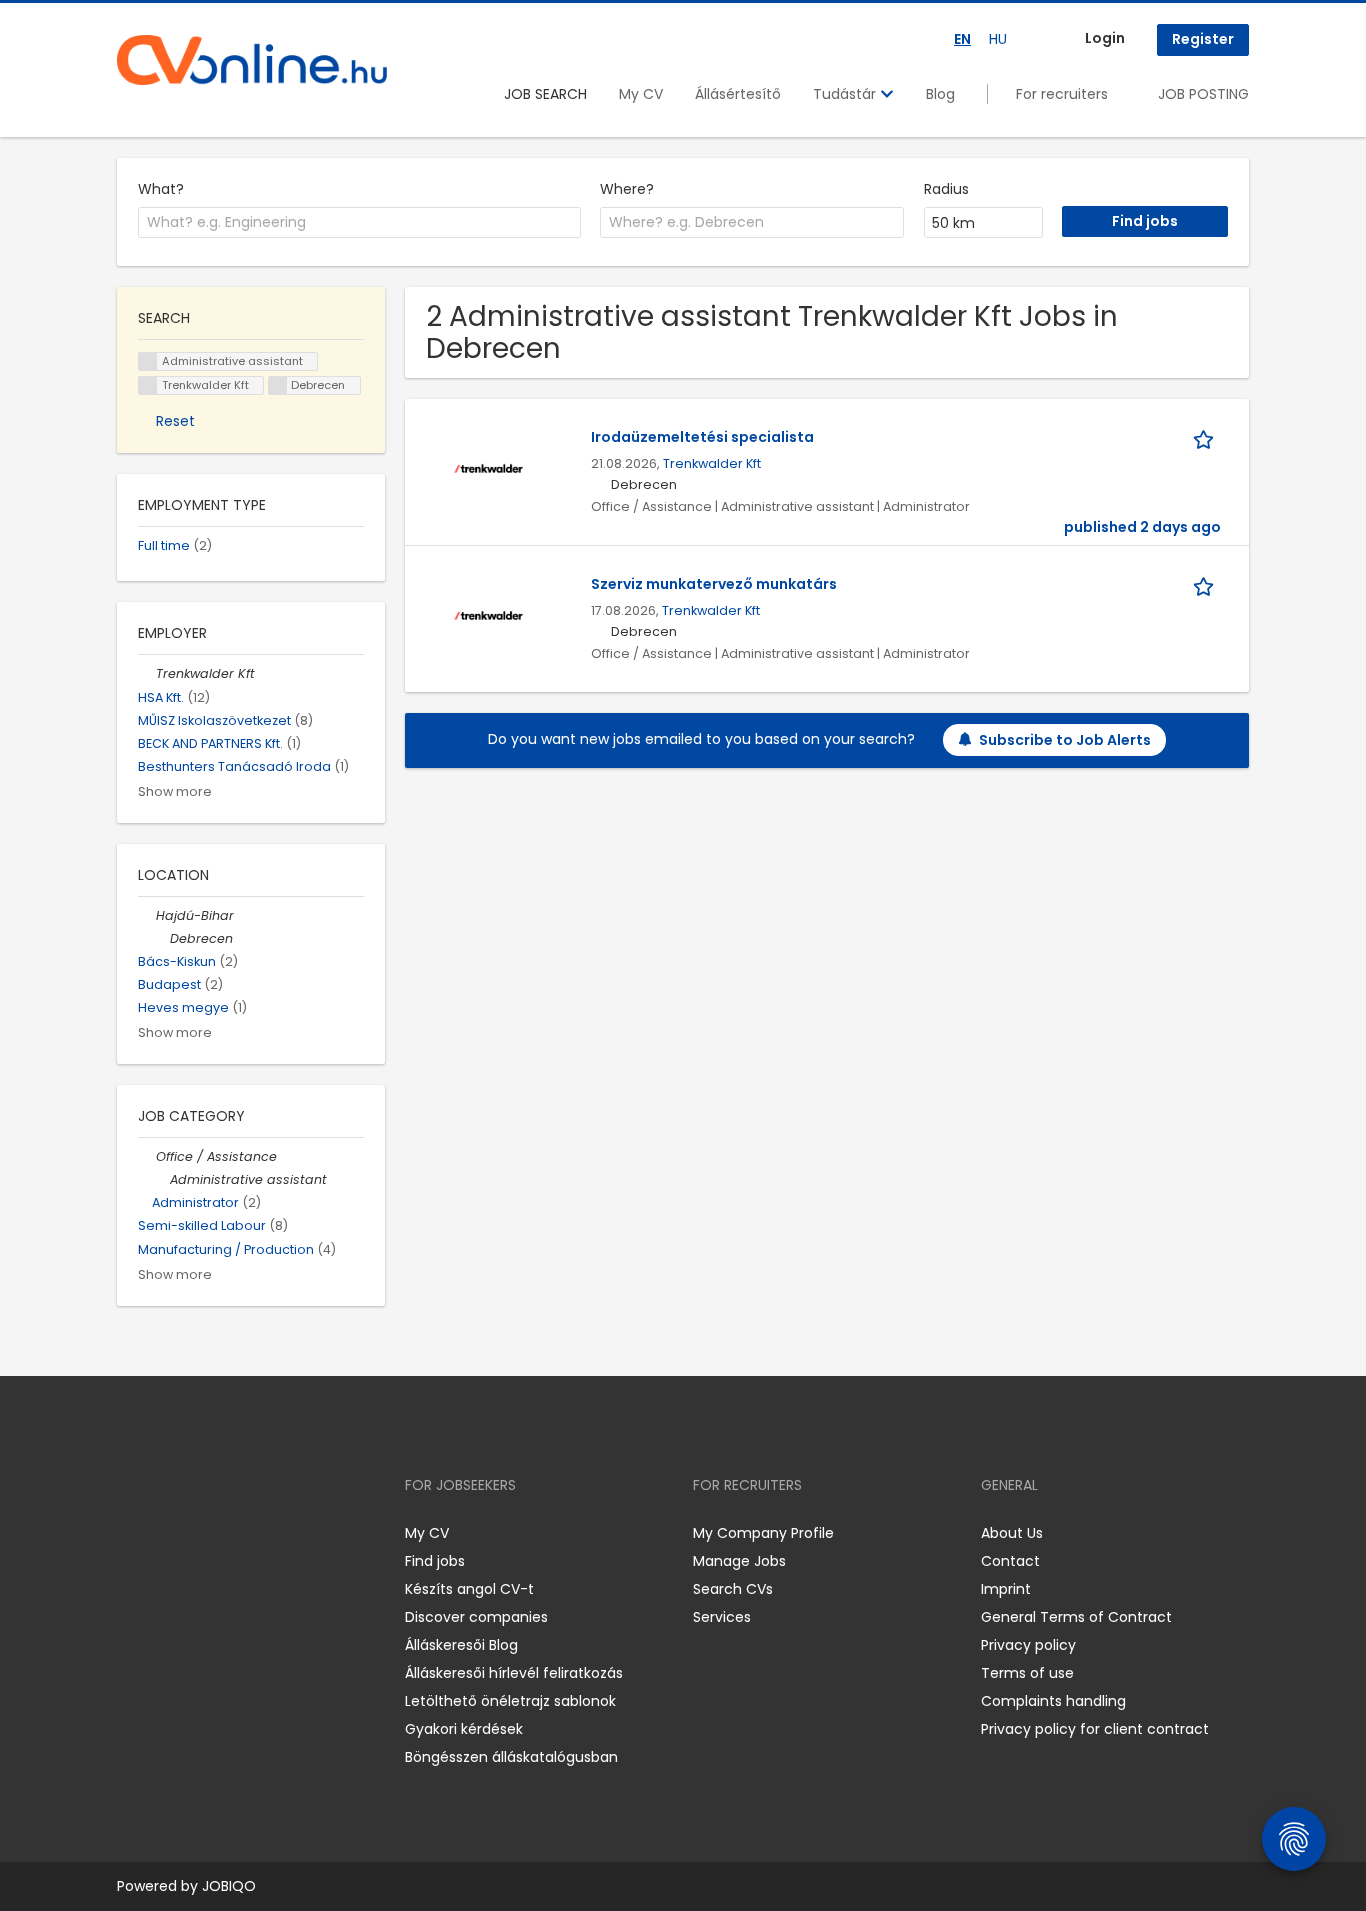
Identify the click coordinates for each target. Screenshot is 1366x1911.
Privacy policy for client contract (1095, 1729)
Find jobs (435, 1561)
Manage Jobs (739, 1561)
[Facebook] (131, 1532)
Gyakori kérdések (464, 1729)
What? (161, 189)
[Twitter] (227, 1532)
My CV (641, 94)
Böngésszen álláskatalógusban (511, 1757)
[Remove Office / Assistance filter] (147, 1156)
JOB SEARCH (545, 94)
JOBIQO (229, 1886)
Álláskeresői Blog (461, 1645)
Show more (175, 791)
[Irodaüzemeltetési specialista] (488, 468)
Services (722, 1617)
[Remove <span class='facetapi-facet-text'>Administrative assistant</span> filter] (148, 361)
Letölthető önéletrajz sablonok (510, 1701)
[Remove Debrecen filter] (161, 938)
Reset (175, 421)
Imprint (1006, 1589)
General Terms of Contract (1076, 1617)
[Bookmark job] (1207, 437)
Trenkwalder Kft (712, 463)
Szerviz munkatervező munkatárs (714, 584)
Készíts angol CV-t (469, 1589)
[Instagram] (164, 1532)
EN (962, 39)
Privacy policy (1028, 1645)
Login (1105, 38)
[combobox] (359, 223)
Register (1203, 39)
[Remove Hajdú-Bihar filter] (147, 915)
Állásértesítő (738, 94)
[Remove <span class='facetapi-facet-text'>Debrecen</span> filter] (278, 385)
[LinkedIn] (197, 1532)
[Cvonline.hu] (252, 60)
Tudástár (846, 94)
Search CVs (733, 1589)
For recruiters (1062, 94)
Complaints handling (1053, 1701)
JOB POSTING (1203, 94)
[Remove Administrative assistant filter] (161, 1179)
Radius (946, 189)
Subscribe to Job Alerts (1065, 740)
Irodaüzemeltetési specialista (702, 437)
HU (998, 39)
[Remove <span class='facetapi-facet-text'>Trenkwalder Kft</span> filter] (148, 385)
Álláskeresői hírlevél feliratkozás (514, 1673)
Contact (1010, 1561)
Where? (627, 189)
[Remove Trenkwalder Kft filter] (147, 673)
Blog (940, 94)
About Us (1012, 1533)
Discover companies (476, 1617)
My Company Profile (763, 1533)
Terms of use (1027, 1673)
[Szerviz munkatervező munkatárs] (488, 615)
